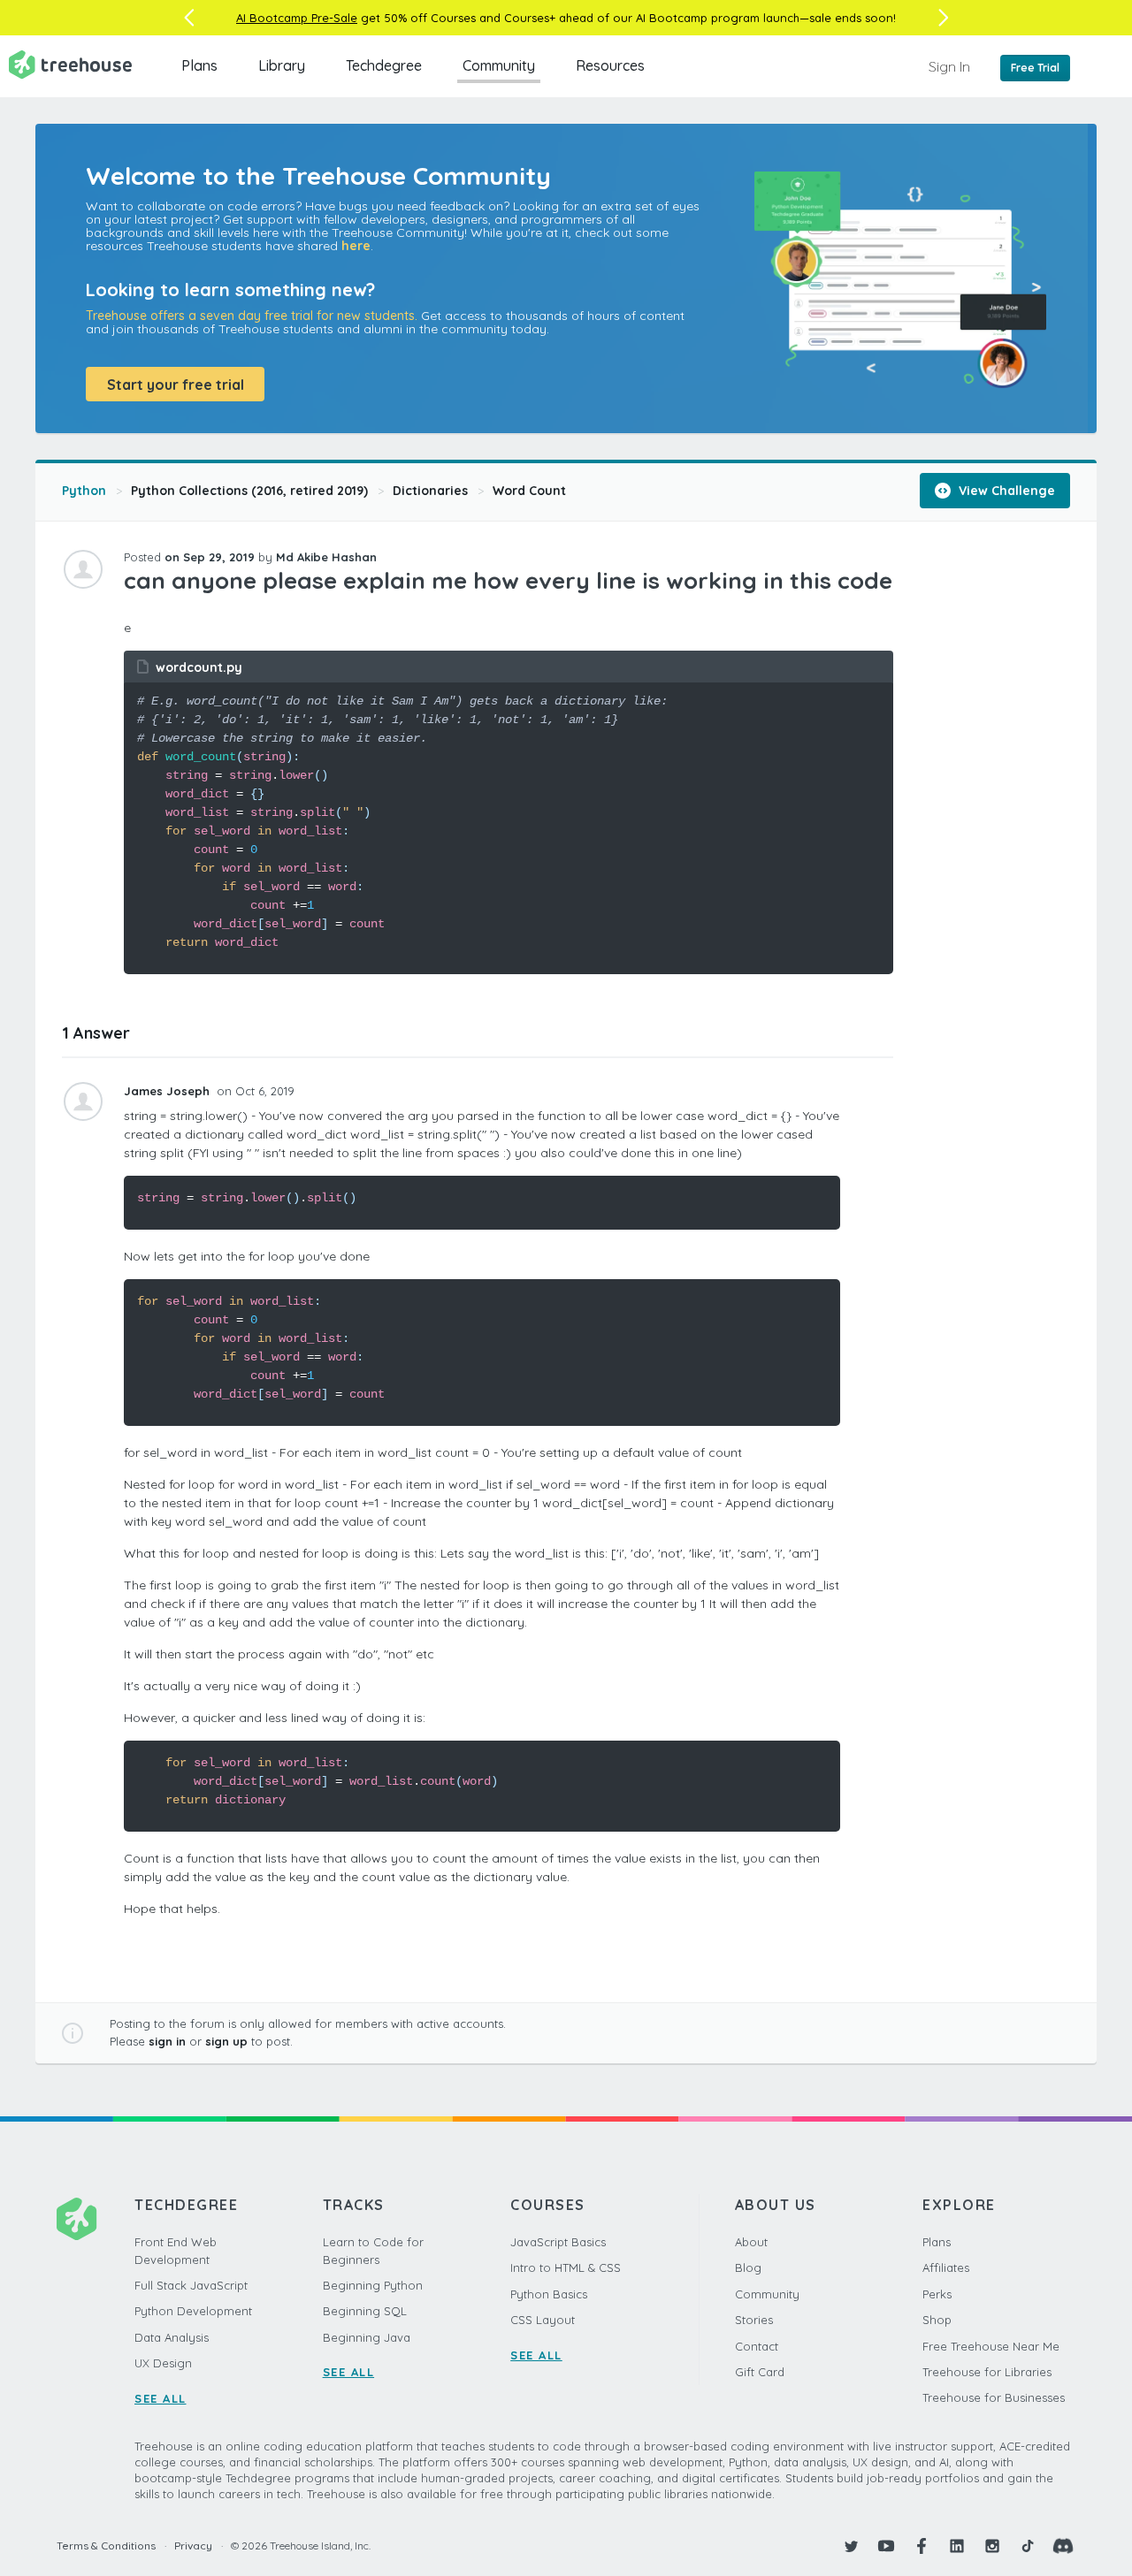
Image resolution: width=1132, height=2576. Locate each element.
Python (84, 491)
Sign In (949, 66)
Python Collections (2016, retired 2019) (249, 491)
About (751, 2242)
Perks (937, 2294)
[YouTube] (886, 2546)
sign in (167, 2041)
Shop (937, 2320)
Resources (610, 65)
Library (282, 65)
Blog (748, 2267)
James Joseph (168, 1091)
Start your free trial (176, 385)
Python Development (193, 2311)
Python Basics (549, 2294)
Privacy (193, 2546)
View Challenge (1005, 491)
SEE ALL (161, 2398)
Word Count (529, 491)
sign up (226, 2041)
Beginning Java (367, 2337)
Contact (757, 2346)
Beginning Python (373, 2285)
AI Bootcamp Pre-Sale (297, 18)
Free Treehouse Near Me (991, 2346)
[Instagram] (992, 2546)
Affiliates (946, 2267)
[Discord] (1063, 2546)
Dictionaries (430, 491)
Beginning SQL (365, 2311)
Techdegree (384, 65)
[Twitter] (851, 2546)
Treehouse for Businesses (994, 2397)
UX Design (163, 2363)
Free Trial (1035, 68)
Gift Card (760, 2372)
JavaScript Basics (558, 2242)
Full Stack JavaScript (191, 2285)
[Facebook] (922, 2546)
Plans (199, 65)
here (356, 246)
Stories (754, 2320)
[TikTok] (1028, 2546)
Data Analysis (172, 2337)
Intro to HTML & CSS (566, 2267)
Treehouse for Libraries (987, 2372)
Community (499, 65)
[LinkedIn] (957, 2546)
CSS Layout (543, 2320)
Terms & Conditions (106, 2546)
